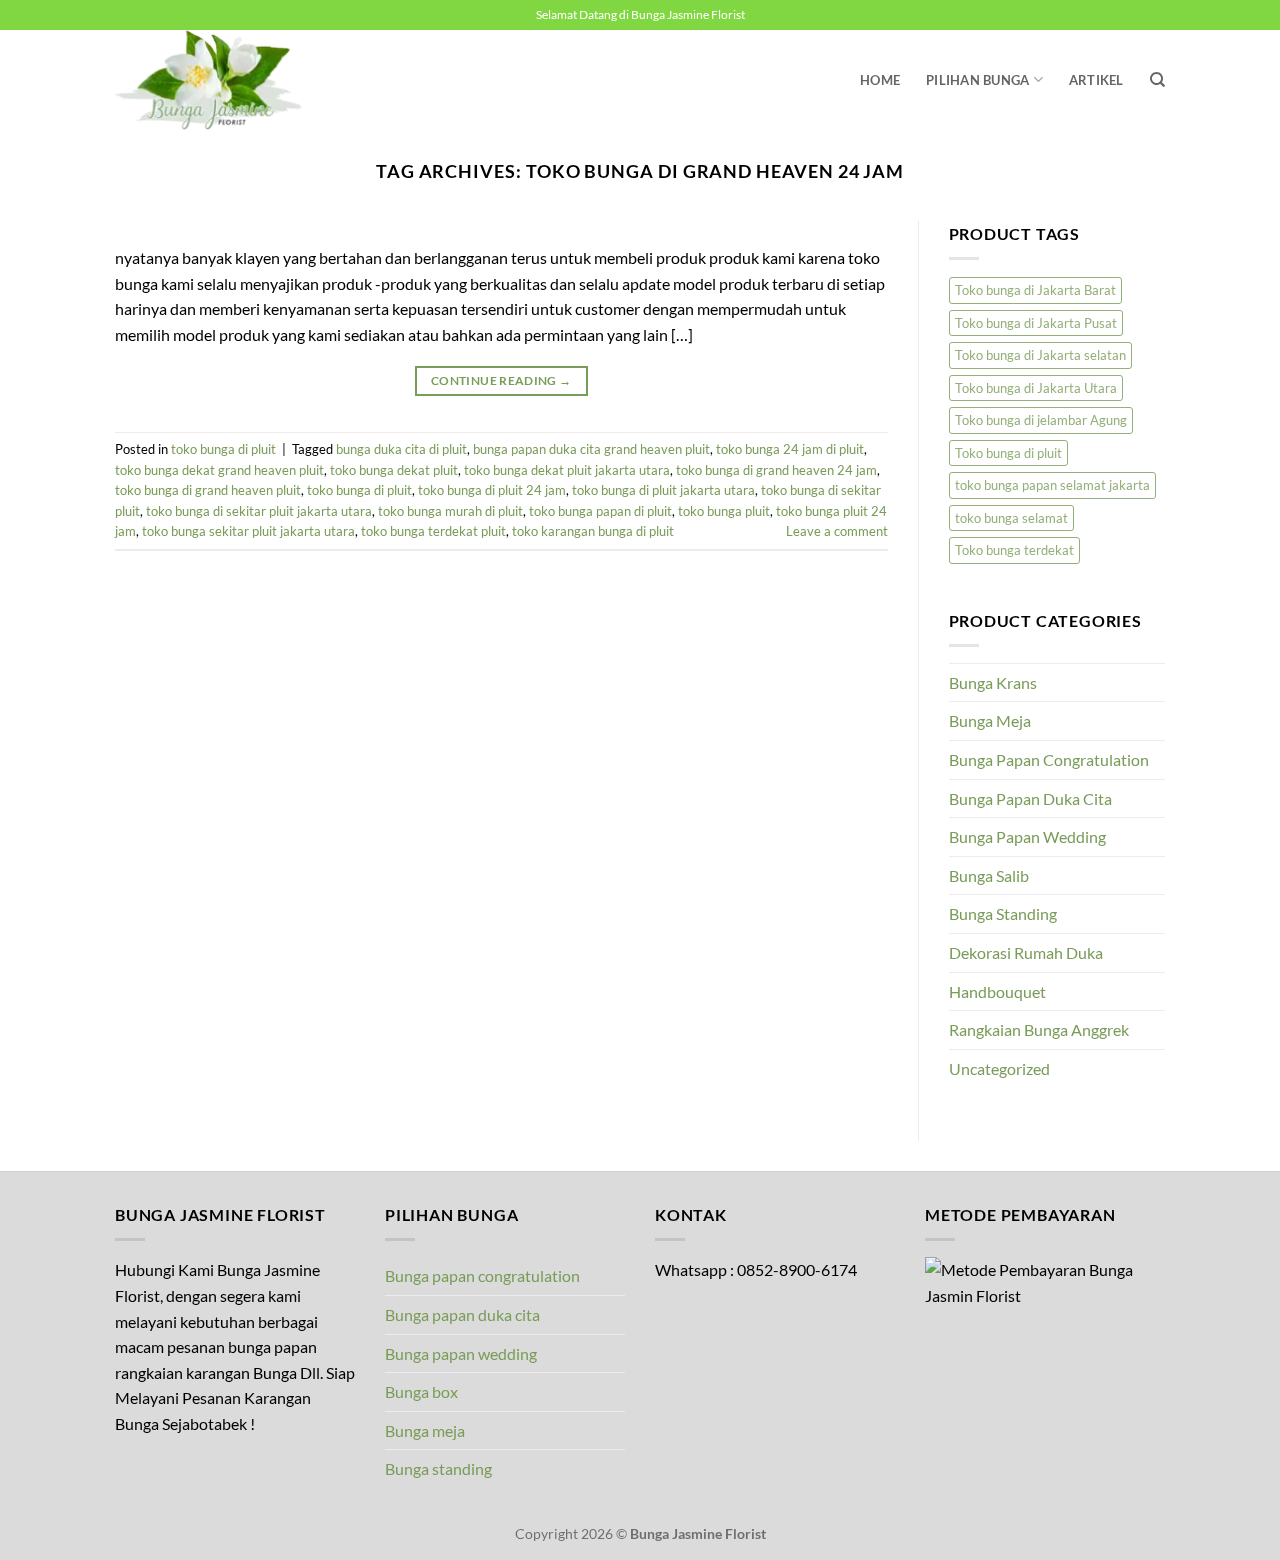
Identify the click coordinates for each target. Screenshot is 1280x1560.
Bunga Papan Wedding (1027, 836)
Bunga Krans (993, 682)
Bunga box (421, 1391)
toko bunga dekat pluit (394, 470)
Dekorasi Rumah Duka (1026, 952)
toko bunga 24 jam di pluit (790, 449)
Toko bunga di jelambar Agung (1041, 420)
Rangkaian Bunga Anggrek (1039, 1029)
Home (880, 80)
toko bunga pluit (724, 511)
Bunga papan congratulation (482, 1275)
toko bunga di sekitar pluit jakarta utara (259, 511)
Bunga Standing (1003, 913)
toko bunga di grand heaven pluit (208, 490)
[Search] (1157, 80)
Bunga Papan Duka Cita (1030, 798)
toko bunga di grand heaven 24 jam (776, 470)
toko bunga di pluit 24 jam (492, 490)
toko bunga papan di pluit (600, 511)
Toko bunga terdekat (1014, 550)
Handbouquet (997, 991)
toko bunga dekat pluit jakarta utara (567, 470)
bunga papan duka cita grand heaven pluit (591, 449)
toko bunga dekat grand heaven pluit (219, 470)
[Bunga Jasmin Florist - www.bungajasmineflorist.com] (215, 80)
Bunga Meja (990, 720)
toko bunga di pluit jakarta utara (663, 490)
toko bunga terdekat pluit (433, 531)
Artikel (1096, 80)
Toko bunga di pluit (1008, 453)
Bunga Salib (989, 875)
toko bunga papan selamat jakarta (1052, 485)
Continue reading (501, 380)
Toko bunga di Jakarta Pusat (1036, 323)
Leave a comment (837, 531)
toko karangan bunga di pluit (593, 531)
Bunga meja (425, 1430)
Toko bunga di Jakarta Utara (1036, 388)
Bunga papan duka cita (462, 1314)
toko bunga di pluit (223, 449)
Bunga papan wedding (461, 1353)
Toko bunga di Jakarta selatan (1040, 355)
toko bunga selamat (1011, 518)
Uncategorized (999, 1068)
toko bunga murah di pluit (450, 511)
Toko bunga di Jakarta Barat (1035, 290)
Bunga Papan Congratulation (1049, 759)
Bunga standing (438, 1468)
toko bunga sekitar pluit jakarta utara (248, 531)
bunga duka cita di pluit (401, 449)
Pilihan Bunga (977, 80)
